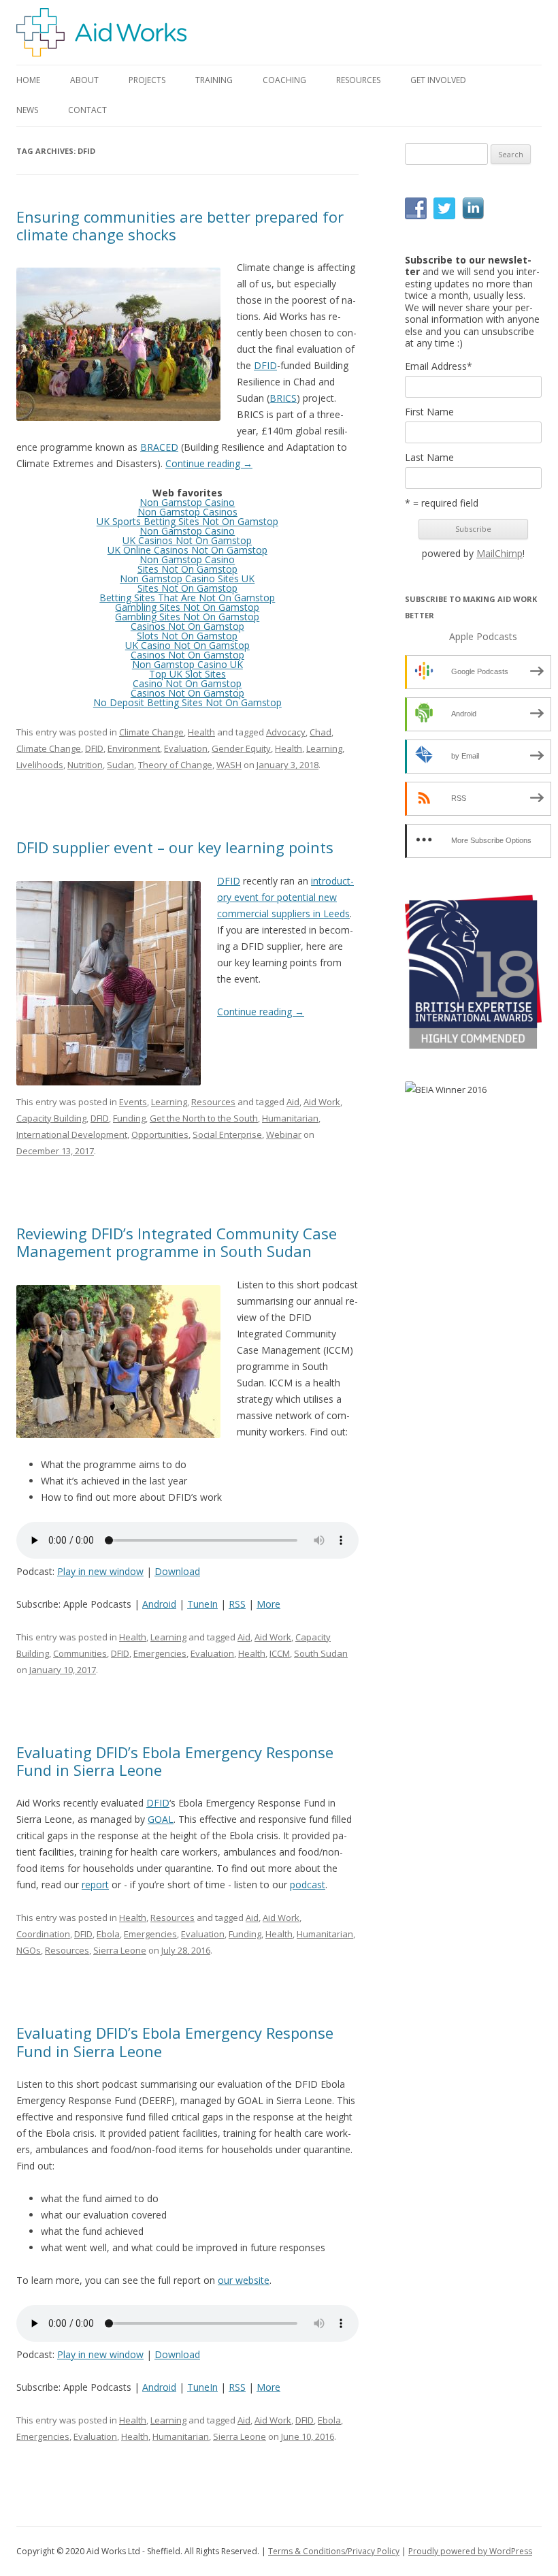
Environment (134, 748)
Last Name (429, 458)
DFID (265, 365)
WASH (229, 765)
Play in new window (100, 1571)
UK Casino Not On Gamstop (187, 645)
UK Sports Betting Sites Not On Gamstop (187, 521)
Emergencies (160, 1653)
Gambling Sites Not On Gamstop (187, 607)
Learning (324, 748)
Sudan (120, 765)
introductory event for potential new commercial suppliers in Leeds (285, 897)
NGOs (29, 1950)
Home (28, 80)
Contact (87, 110)
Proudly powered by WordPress (470, 2551)
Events (133, 1102)
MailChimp (499, 553)
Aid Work (322, 1102)
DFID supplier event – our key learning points (175, 847)
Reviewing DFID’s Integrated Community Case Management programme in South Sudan (177, 1242)
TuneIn (202, 1604)
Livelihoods (40, 765)
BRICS (283, 398)
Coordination (43, 1934)
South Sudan (321, 1653)
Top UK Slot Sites (187, 674)
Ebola (108, 1934)
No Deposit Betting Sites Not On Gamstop (187, 702)
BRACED (159, 447)
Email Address (439, 366)
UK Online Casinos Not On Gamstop (187, 550)
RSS (237, 1604)
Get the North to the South (204, 1118)
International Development (72, 1134)
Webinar (284, 1134)
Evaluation (186, 748)
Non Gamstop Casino (187, 502)
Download (177, 1571)
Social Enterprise (227, 1134)
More (268, 1604)
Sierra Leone (120, 1950)
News (27, 110)
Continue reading (209, 463)
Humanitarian (290, 1118)
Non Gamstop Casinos (187, 512)
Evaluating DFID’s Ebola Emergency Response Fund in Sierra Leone (175, 1761)
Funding (129, 1118)
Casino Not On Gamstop (187, 683)
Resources (213, 1102)
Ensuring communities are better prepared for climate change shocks (180, 225)
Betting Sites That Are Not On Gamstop (187, 598)
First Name (429, 412)
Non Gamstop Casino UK (187, 664)
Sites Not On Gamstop (187, 569)
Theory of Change (175, 765)
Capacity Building (51, 1118)
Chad (321, 732)
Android (159, 1604)
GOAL (161, 1819)
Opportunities (160, 1134)
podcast (308, 1885)
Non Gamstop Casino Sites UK (187, 578)
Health (201, 732)
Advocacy (286, 732)
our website (244, 2280)
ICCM (280, 1653)
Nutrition (85, 765)
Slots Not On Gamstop (187, 636)
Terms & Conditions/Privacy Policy (334, 2551)
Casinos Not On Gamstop (187, 626)
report (95, 1885)
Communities (80, 1653)
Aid (293, 1102)
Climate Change (151, 732)
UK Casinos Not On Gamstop (187, 540)
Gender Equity (241, 748)
